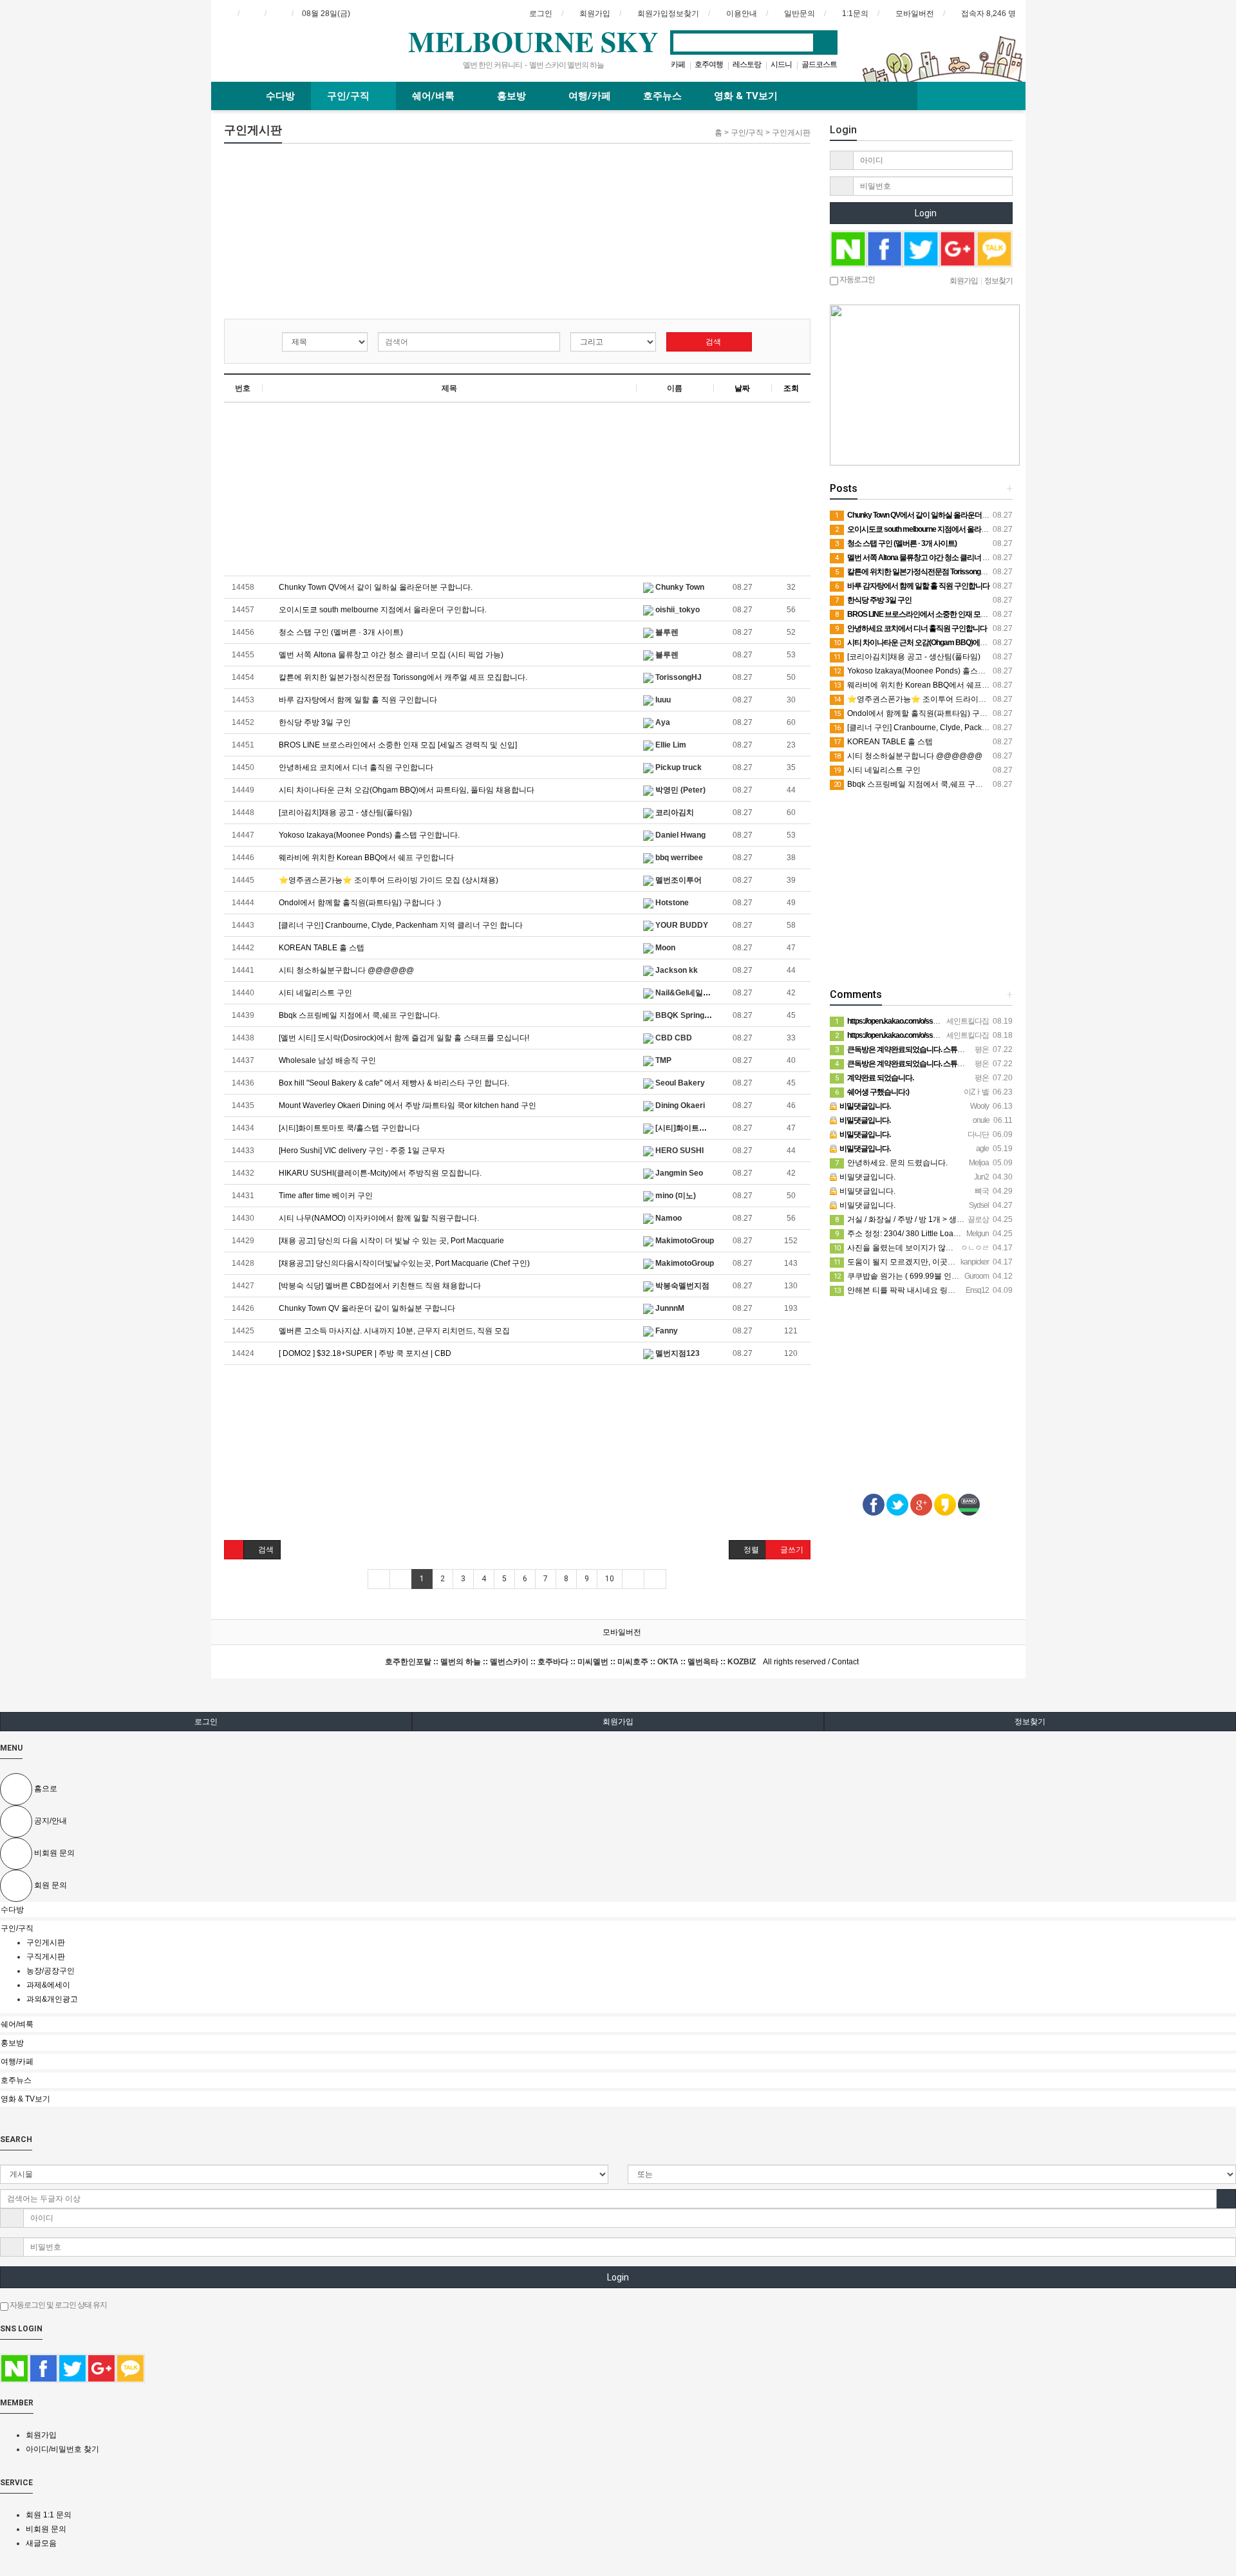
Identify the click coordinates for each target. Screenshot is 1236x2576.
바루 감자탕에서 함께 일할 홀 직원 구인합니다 (357, 700)
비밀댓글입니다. (866, 1177)
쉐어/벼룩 (435, 96)
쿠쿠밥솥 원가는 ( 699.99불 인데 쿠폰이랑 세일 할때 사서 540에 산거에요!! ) (971, 1276)
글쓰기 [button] (791, 1550)
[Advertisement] (322, 234)
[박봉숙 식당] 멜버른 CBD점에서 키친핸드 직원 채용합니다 (379, 1286)
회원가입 (618, 1722)
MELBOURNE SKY (533, 41)
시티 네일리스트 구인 (314, 993)
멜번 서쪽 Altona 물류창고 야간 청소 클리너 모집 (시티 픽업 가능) (390, 655)
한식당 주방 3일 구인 (314, 722)
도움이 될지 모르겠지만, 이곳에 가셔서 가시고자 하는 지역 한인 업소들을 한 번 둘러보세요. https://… (1013, 1262)
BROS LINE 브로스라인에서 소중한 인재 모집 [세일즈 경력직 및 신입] (397, 745)
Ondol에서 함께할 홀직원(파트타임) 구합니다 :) (359, 903)
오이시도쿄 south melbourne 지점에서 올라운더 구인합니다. (382, 610)
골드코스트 (819, 64)
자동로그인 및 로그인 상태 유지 (58, 2305)
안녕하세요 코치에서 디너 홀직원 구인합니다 (355, 767)
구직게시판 (47, 1957)
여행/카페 (590, 96)
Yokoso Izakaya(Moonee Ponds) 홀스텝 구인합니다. (368, 835)
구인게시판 (47, 1942)
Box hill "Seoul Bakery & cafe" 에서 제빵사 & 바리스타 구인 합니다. (393, 1083)
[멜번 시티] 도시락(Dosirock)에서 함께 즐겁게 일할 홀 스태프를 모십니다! (403, 1038)
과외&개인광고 (52, 1999)
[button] (234, 1550)
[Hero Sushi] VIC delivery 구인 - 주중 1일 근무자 (361, 1151)
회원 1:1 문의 (49, 2515)
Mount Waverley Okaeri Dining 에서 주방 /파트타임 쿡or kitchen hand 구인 (407, 1105)
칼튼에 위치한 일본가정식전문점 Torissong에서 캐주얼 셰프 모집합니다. (402, 677)
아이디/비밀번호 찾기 (62, 2449)
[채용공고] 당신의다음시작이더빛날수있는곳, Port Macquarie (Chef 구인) (403, 1263)
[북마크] (252, 14)
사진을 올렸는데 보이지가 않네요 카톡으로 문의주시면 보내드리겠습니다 (966, 1248)
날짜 (742, 388)
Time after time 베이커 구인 (325, 1196)
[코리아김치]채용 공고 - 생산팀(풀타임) (344, 813)
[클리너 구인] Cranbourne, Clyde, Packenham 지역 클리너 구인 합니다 (400, 925)
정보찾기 (1030, 1722)
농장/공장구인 (51, 1971)
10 (610, 1579)
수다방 (280, 96)
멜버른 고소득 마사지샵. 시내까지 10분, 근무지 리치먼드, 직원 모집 (393, 1331)
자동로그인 (857, 279)
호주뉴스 (662, 96)
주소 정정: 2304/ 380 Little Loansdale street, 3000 (928, 1234)
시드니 (781, 64)
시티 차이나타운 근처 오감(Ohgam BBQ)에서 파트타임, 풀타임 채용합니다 (406, 790)
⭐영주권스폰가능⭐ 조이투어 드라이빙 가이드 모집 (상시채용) (388, 880)
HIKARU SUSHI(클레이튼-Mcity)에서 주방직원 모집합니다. (379, 1173)
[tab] (618, 1910)
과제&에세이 (48, 1985)
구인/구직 (350, 96)
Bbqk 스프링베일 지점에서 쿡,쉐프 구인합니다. (358, 1015)
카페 (678, 64)
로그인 (206, 1722)
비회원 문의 (46, 2529)
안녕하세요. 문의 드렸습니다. (891, 1163)
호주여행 (709, 64)
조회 (791, 388)
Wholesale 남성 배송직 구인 (326, 1060)
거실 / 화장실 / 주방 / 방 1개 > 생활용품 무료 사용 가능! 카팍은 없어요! (960, 1219)
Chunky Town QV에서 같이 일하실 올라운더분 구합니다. (375, 587)
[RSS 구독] (279, 14)
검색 (712, 342)
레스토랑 (747, 64)
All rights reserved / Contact (622, 1662)
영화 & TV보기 (746, 96)
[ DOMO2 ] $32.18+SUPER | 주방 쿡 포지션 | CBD (364, 1353)
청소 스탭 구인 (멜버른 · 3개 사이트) (340, 632)
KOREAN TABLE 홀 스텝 (321, 948)
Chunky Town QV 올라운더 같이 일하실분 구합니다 (366, 1308)
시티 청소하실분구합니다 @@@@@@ (345, 970)
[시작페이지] (225, 14)
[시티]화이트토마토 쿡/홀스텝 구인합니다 (348, 1128)
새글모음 (41, 2543)
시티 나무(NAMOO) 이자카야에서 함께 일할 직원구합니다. (378, 1218)
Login (925, 213)
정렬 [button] (750, 1550)
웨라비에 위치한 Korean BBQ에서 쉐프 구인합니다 (365, 858)
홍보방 (513, 96)
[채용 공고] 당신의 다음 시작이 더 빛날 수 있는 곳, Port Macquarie (390, 1241)
